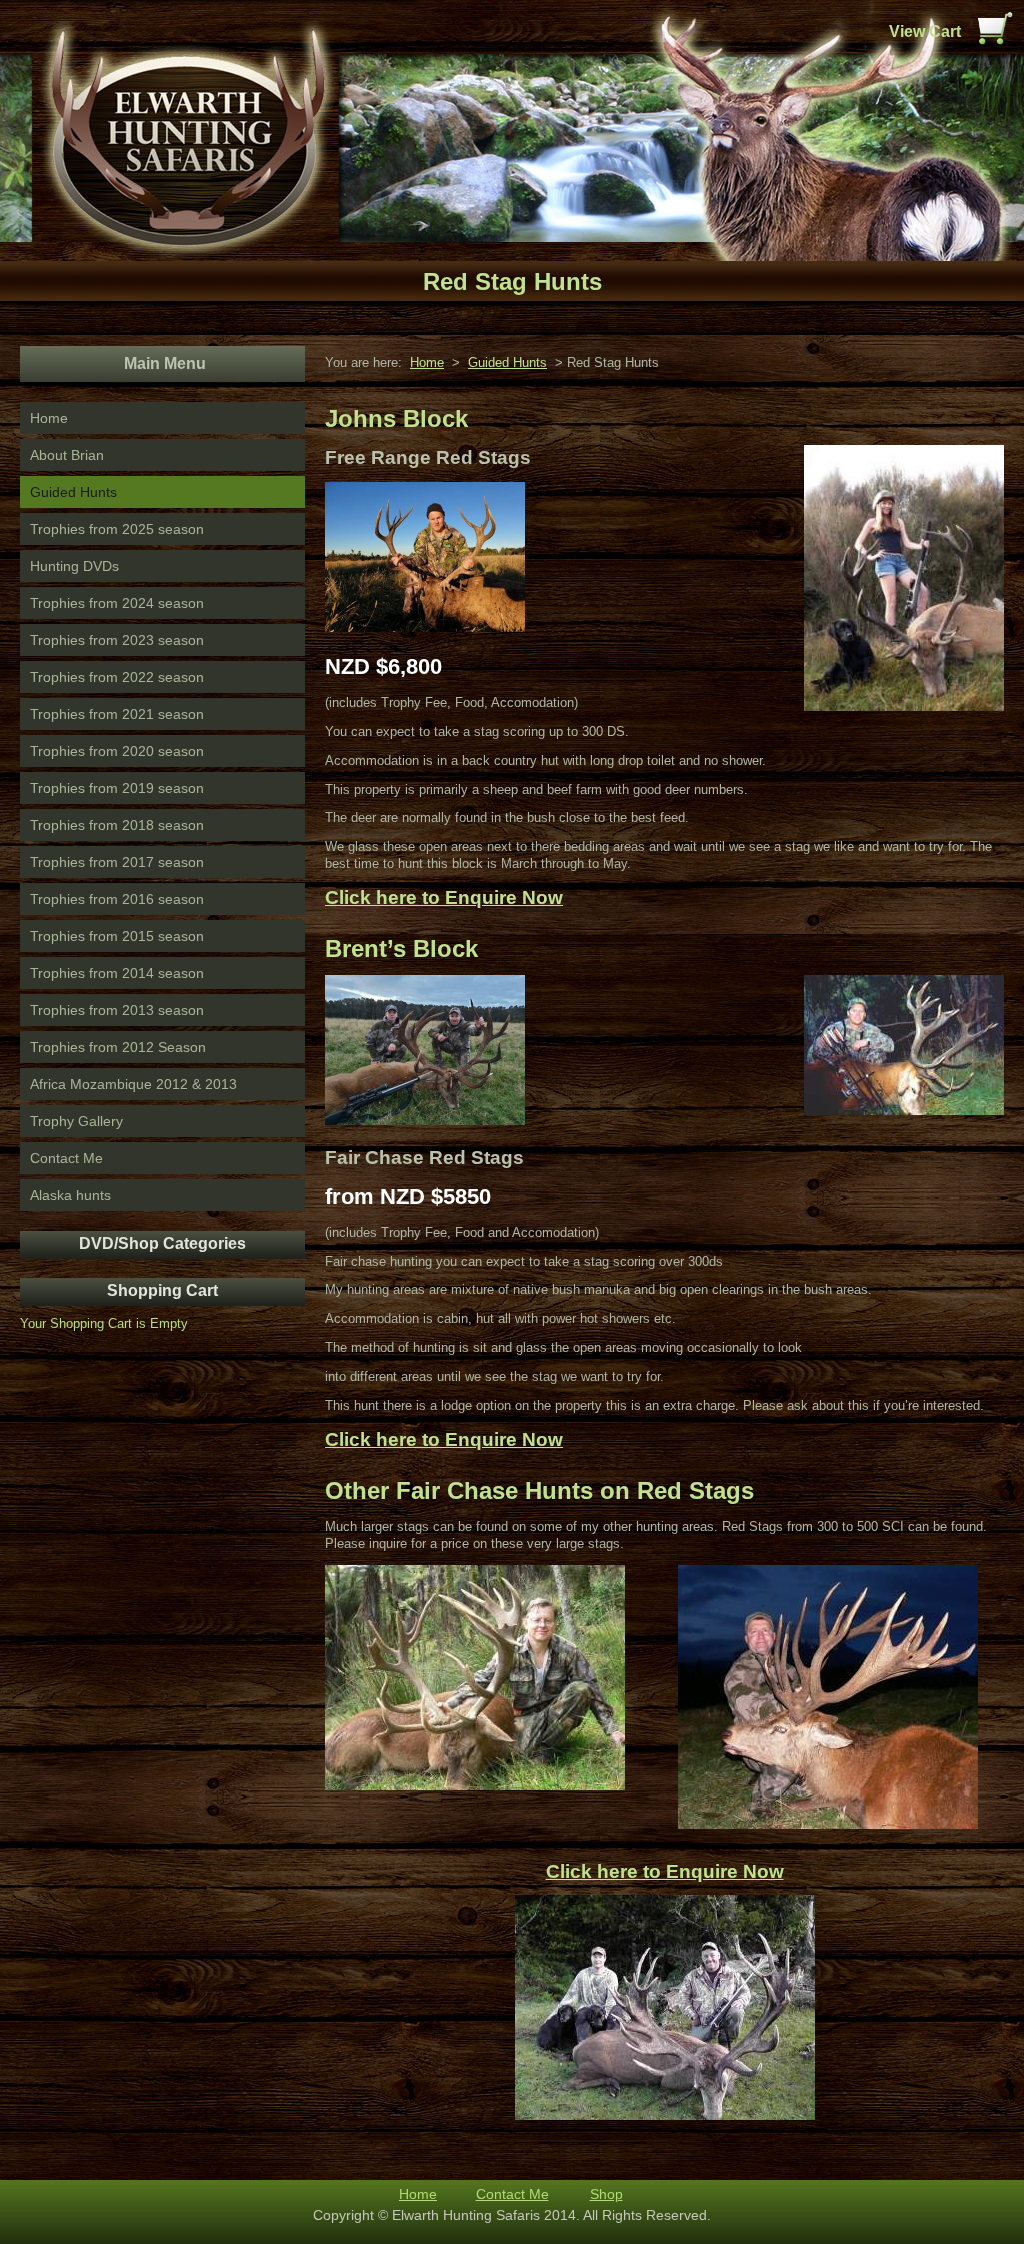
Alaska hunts (70, 1195)
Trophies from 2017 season (117, 862)
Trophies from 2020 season (117, 751)
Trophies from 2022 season (117, 677)
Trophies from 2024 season (117, 603)
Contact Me (66, 1158)
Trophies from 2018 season (117, 825)
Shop (606, 2194)
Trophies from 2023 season (117, 640)
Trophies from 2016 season (117, 899)
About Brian (67, 455)
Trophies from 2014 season (117, 973)
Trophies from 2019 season (117, 788)
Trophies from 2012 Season (118, 1047)
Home (49, 418)
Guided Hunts (73, 492)
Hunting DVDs (74, 566)
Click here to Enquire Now (444, 897)
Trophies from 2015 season (117, 936)
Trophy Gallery (76, 1121)
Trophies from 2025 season (117, 529)
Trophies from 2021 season (117, 714)
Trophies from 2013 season (117, 1010)
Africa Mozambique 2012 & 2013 (133, 1084)
